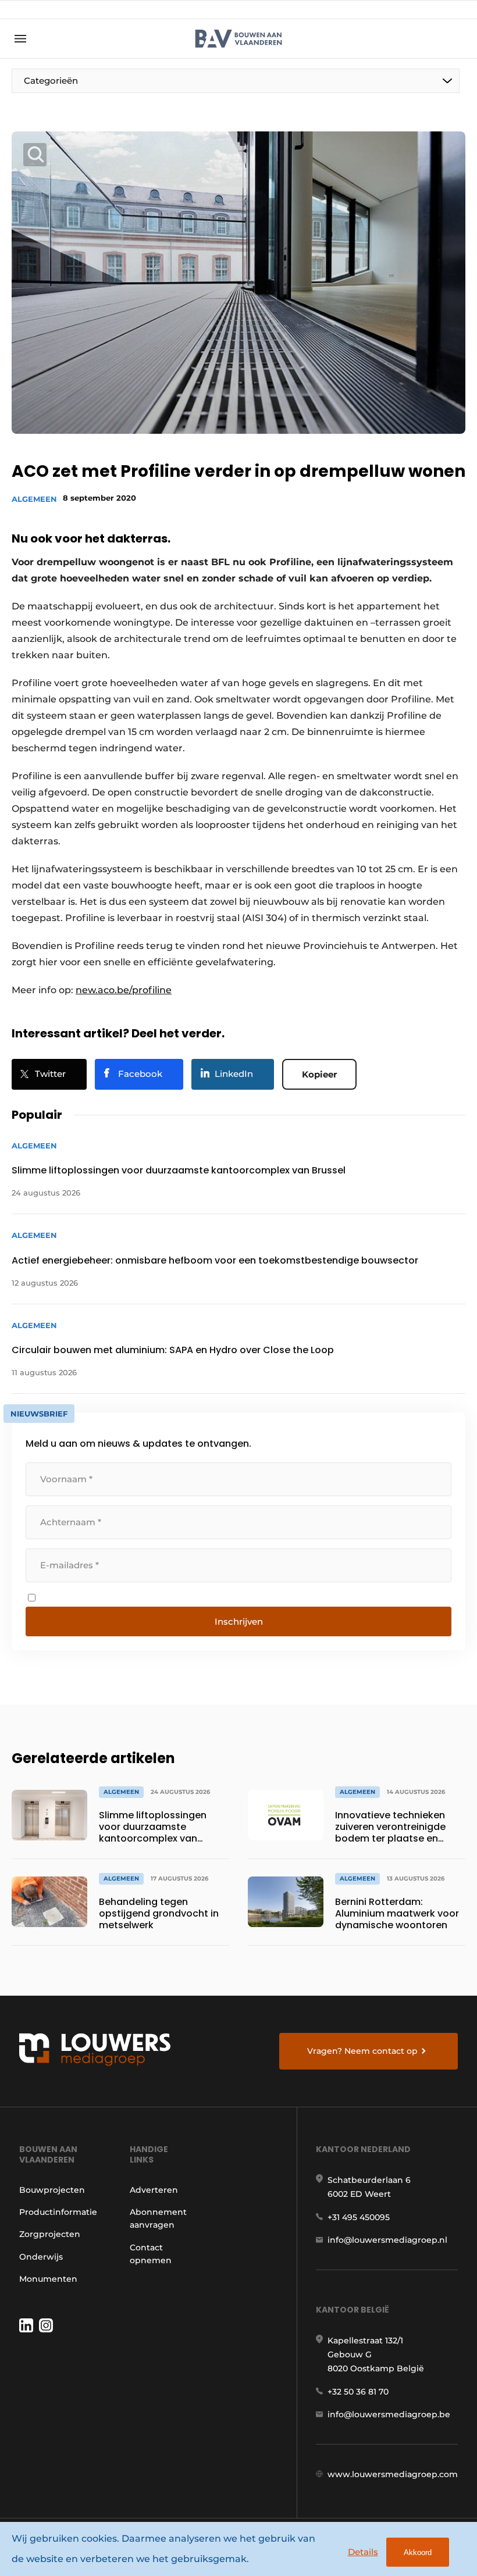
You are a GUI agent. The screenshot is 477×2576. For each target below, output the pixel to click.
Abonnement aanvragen (158, 2218)
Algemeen (34, 499)
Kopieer (319, 1074)
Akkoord (418, 2552)
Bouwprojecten (52, 2190)
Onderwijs (41, 2257)
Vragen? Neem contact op (362, 2051)
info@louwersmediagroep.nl (387, 2240)
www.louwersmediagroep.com (393, 2474)
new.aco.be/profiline (124, 990)
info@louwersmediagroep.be (389, 2414)
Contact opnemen (151, 2254)
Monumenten (48, 2279)
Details (363, 2552)
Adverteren (154, 2190)
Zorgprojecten (50, 2234)
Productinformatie (58, 2212)
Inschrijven (239, 1621)
